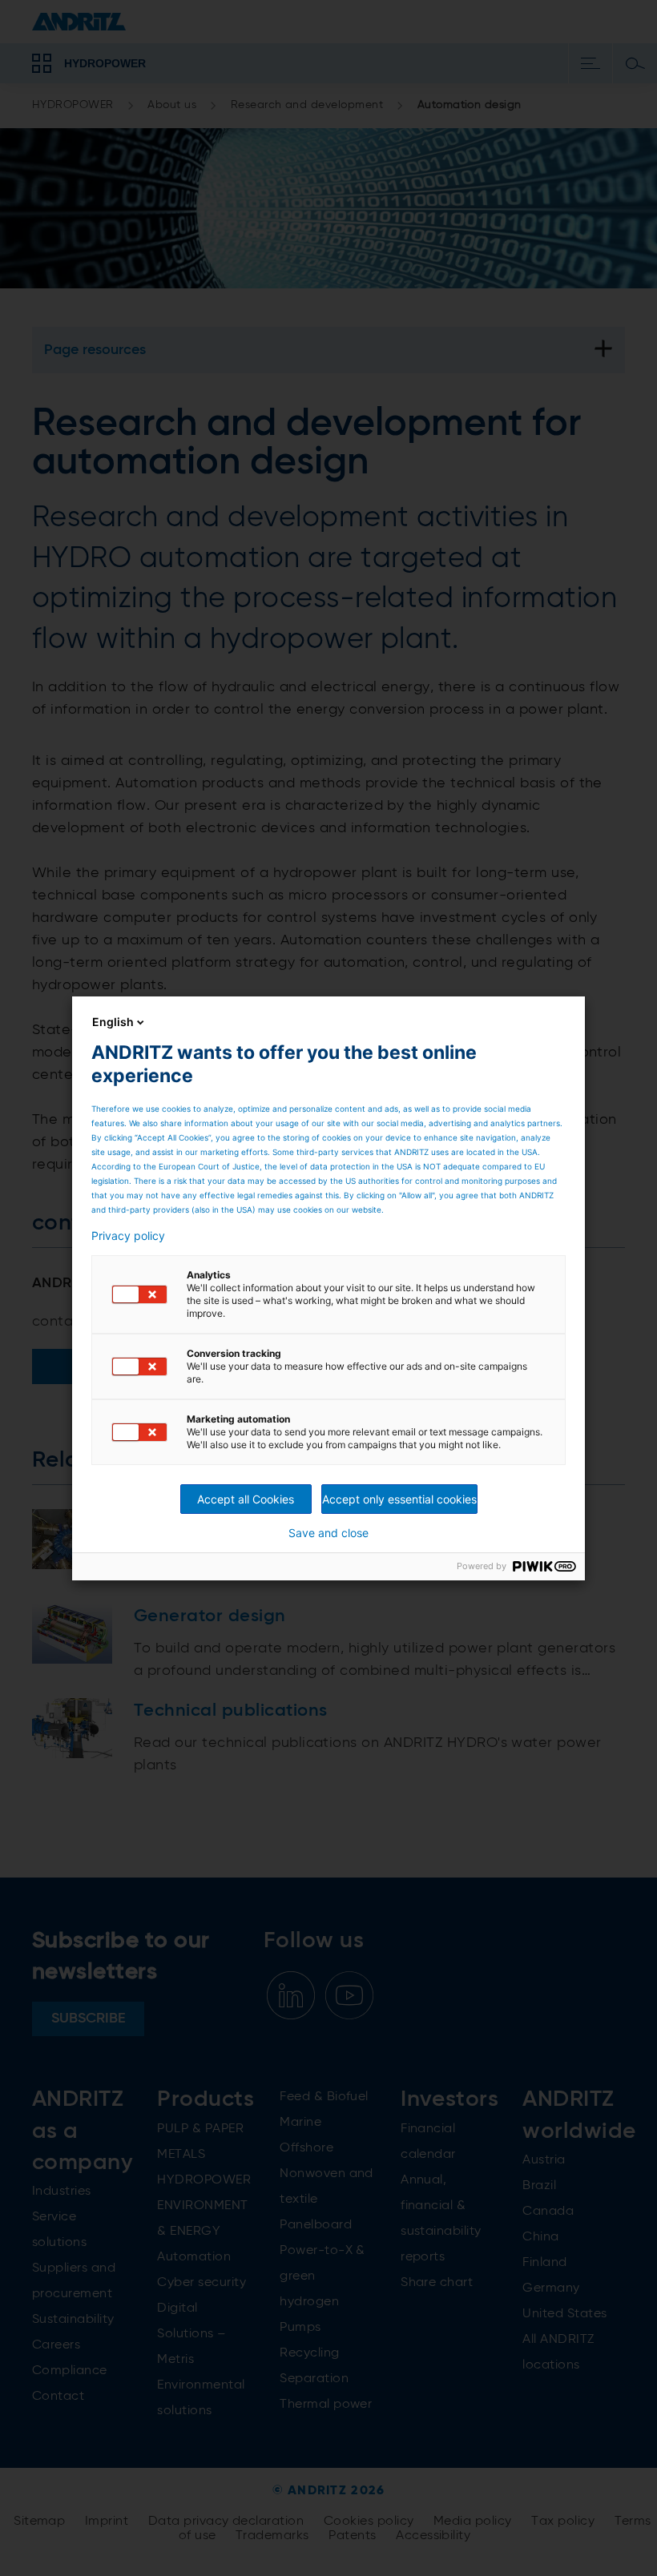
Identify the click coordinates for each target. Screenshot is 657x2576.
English (113, 1022)
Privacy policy (128, 1236)
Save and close (328, 1533)
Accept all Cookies (246, 1499)
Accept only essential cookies (399, 1499)
